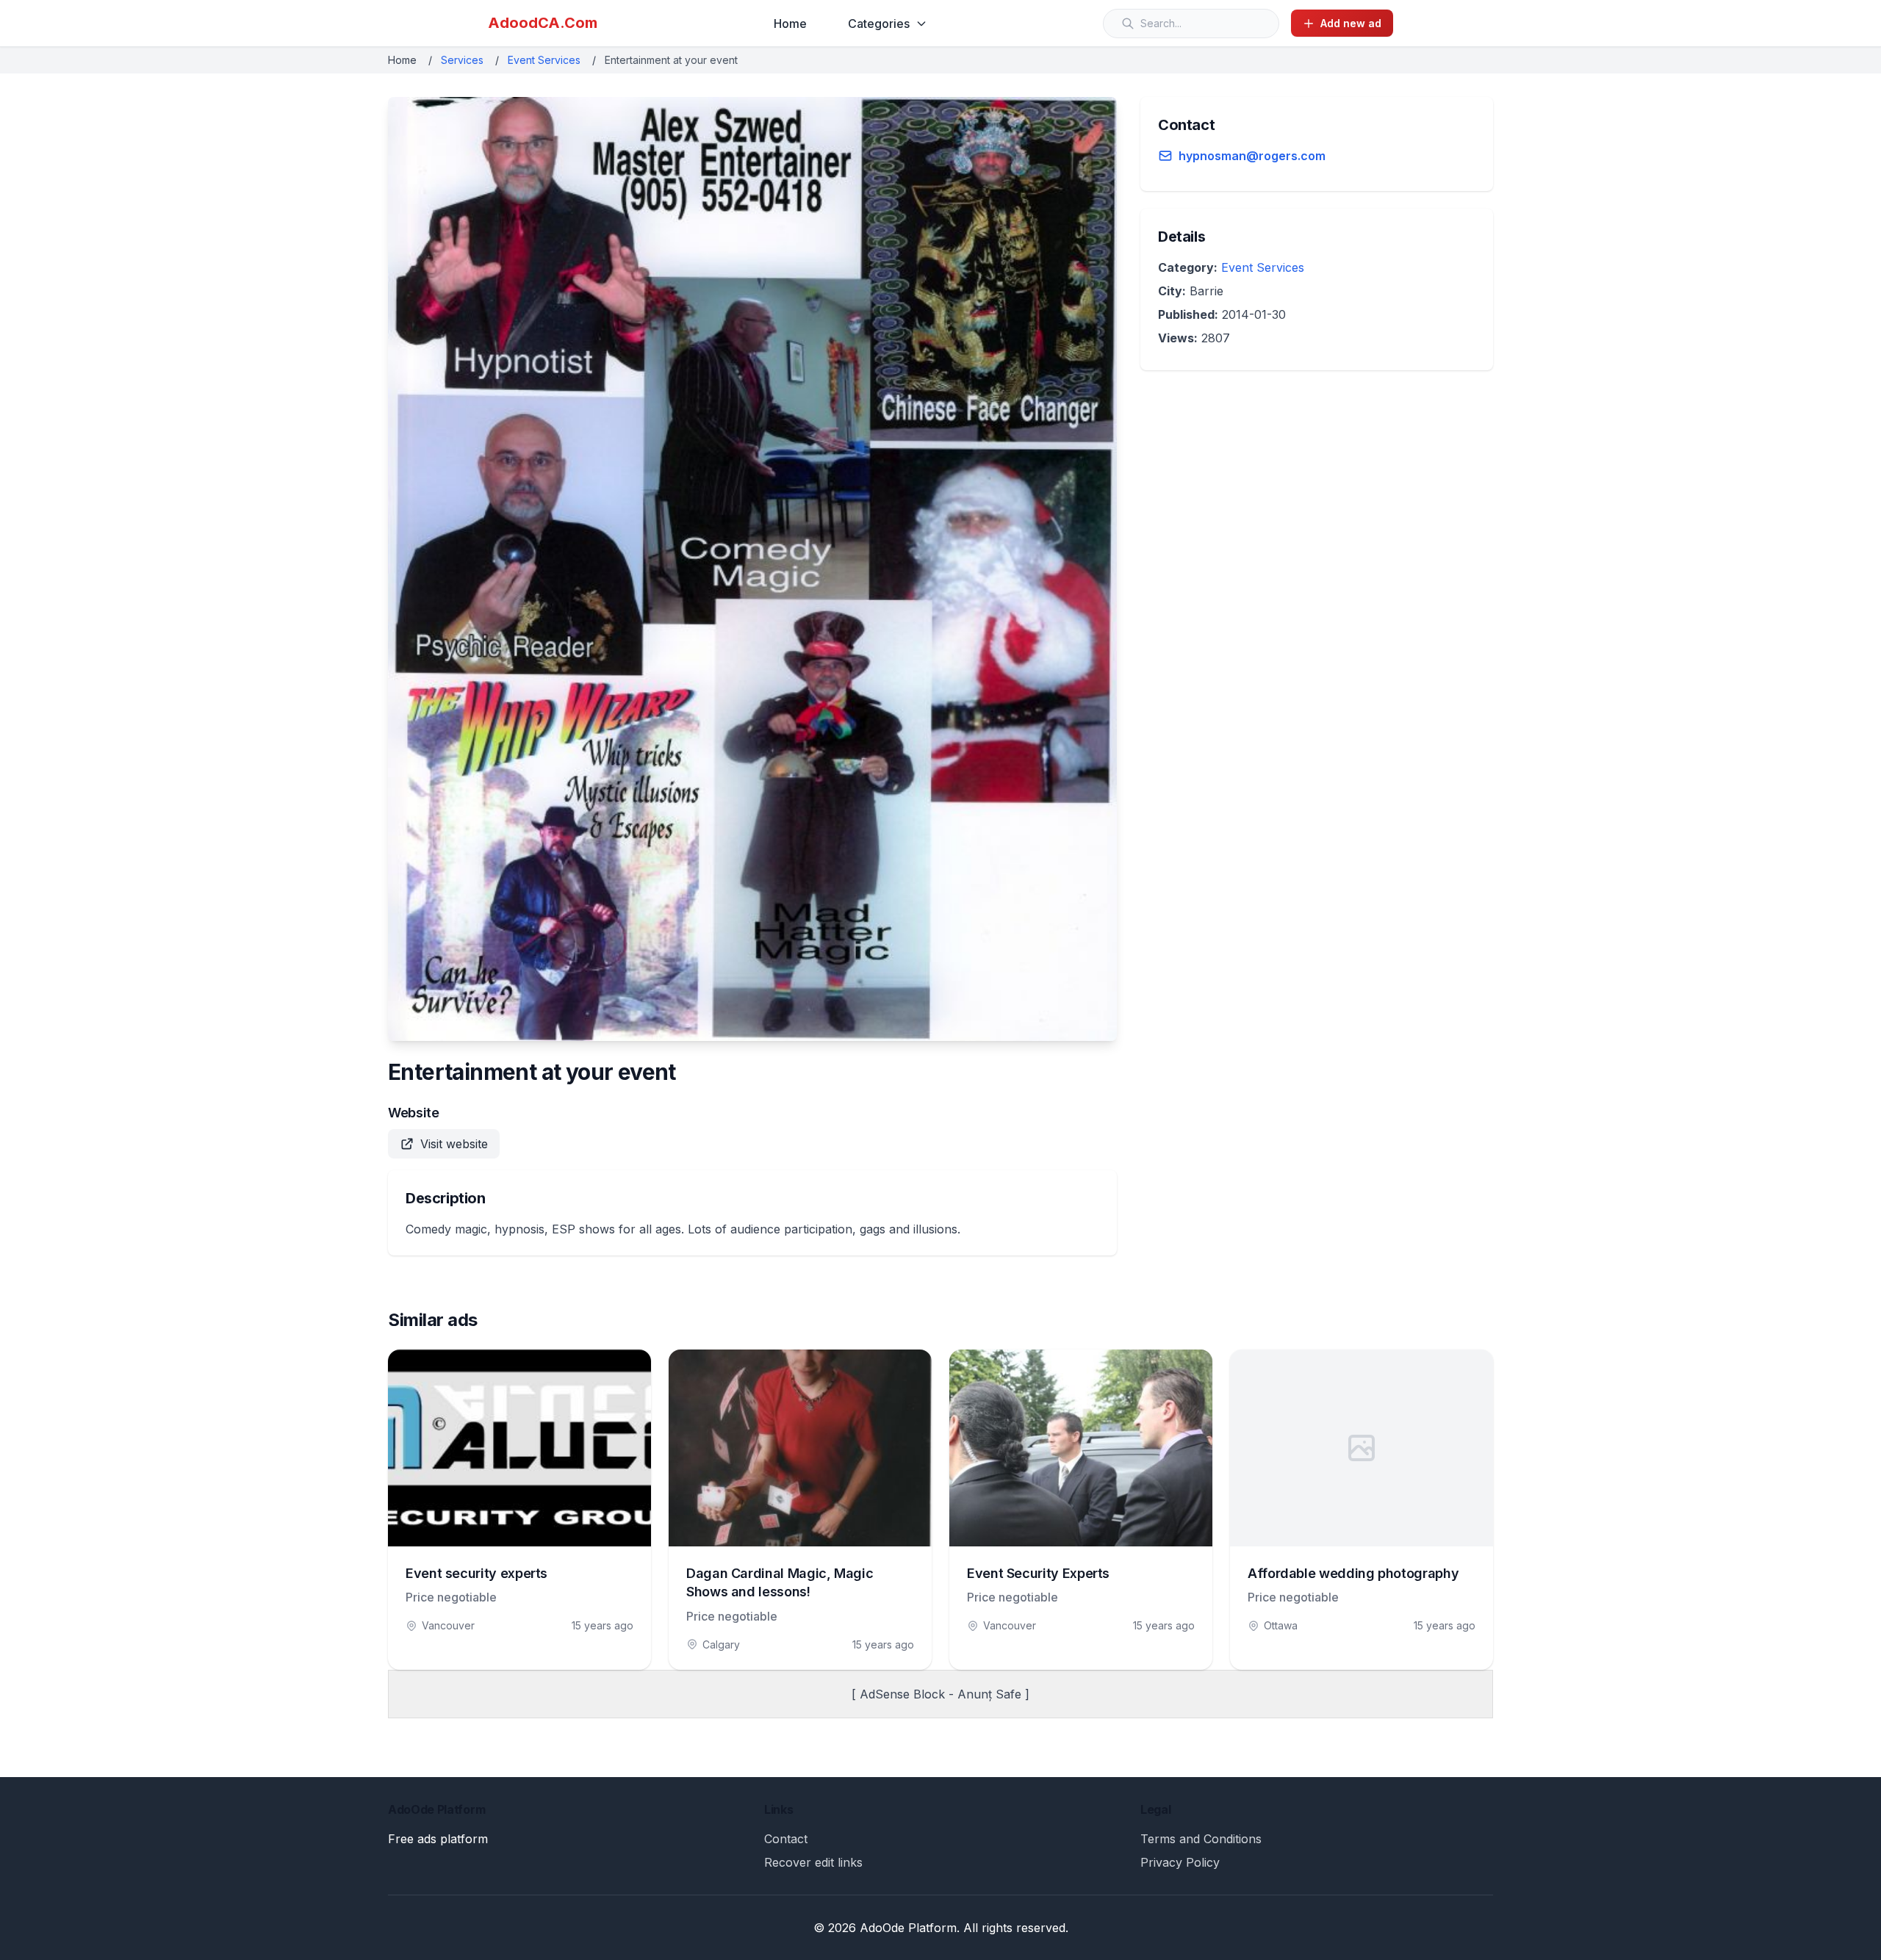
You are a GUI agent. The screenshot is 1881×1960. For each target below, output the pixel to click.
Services (462, 60)
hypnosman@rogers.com (1252, 156)
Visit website (454, 1144)
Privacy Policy (1180, 1862)
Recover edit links (813, 1862)
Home (790, 24)
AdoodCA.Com (543, 23)
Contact (786, 1839)
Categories (879, 24)
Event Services (544, 60)
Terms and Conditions (1201, 1839)
